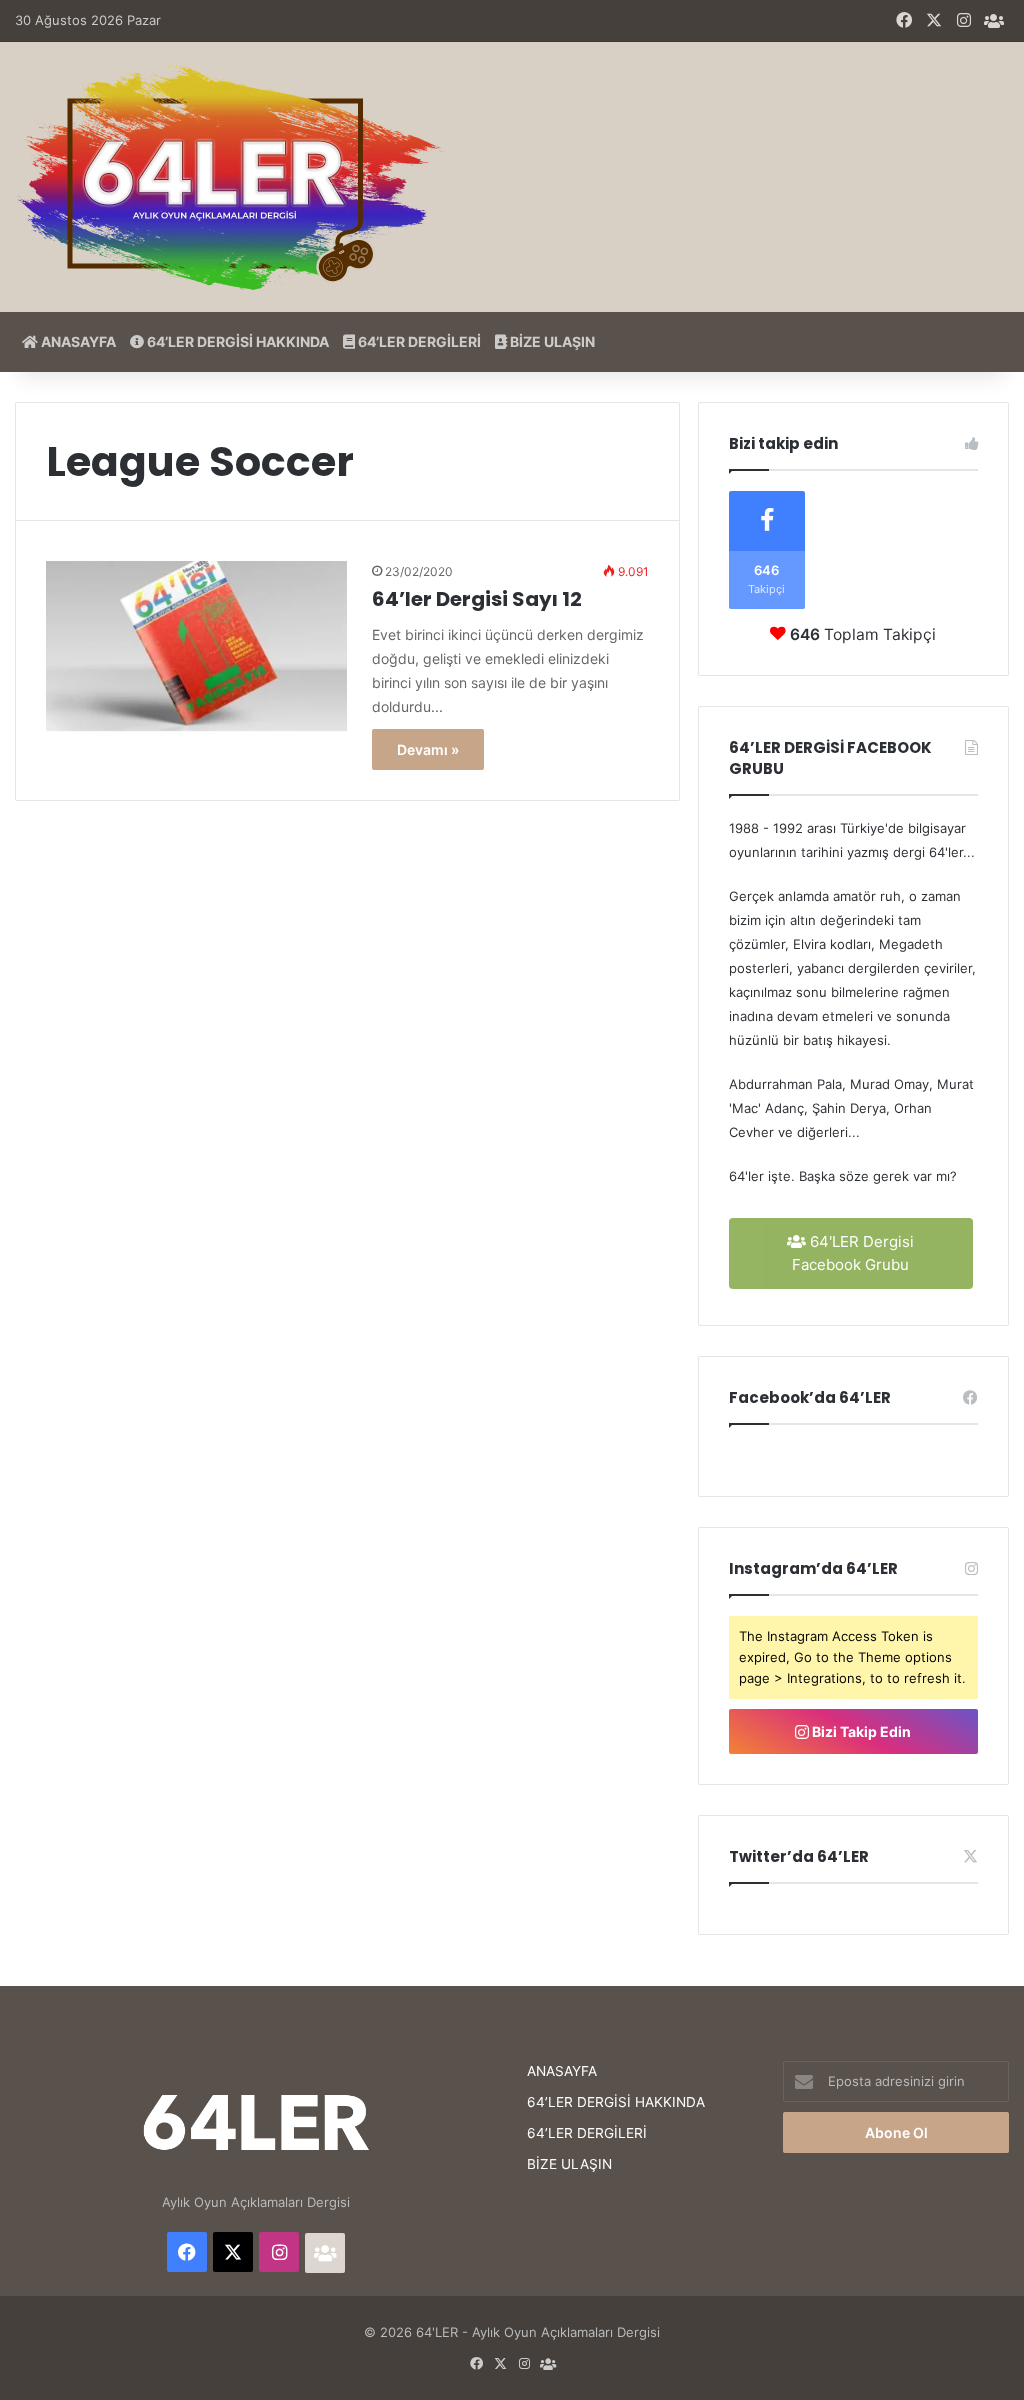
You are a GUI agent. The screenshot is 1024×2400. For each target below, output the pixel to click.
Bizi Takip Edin (860, 1731)
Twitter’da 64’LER (799, 1856)
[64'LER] (230, 177)
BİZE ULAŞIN (551, 341)
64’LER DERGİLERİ (418, 341)
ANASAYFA (77, 341)
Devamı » (428, 749)
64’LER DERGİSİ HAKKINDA (236, 341)
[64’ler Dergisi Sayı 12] (196, 646)
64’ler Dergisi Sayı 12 (477, 599)
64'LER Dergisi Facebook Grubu (853, 1253)
